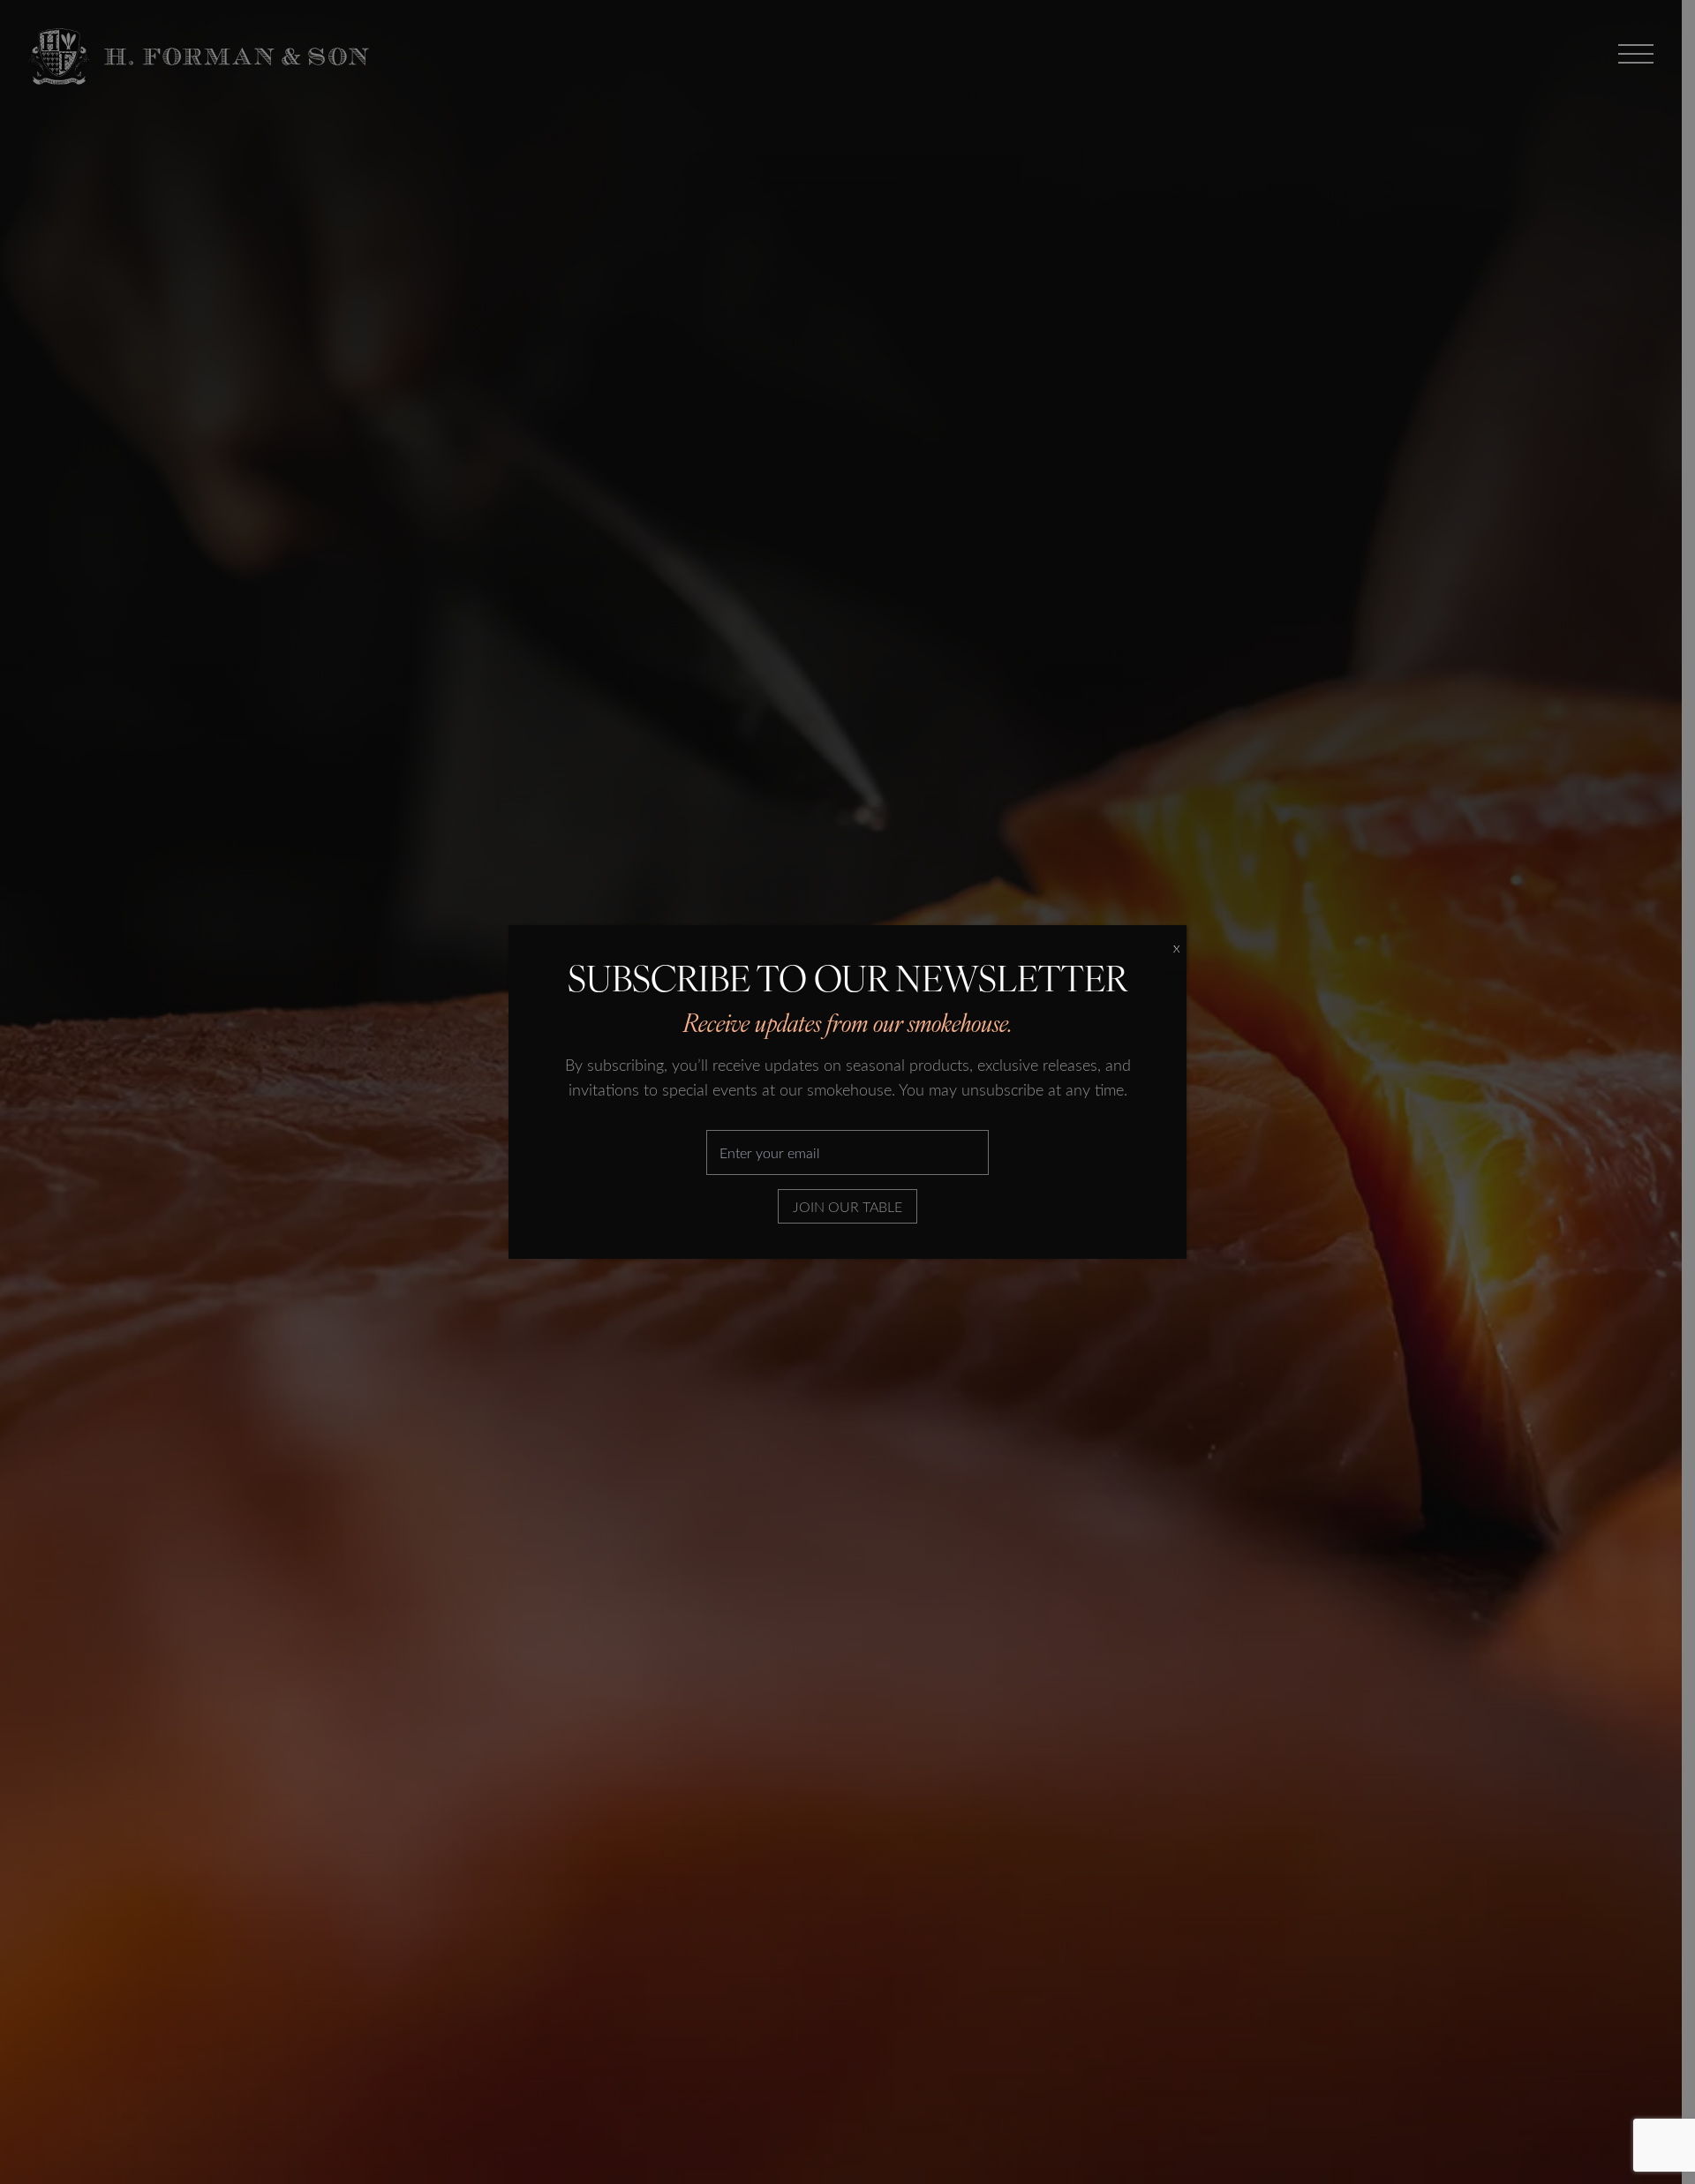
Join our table (847, 1206)
